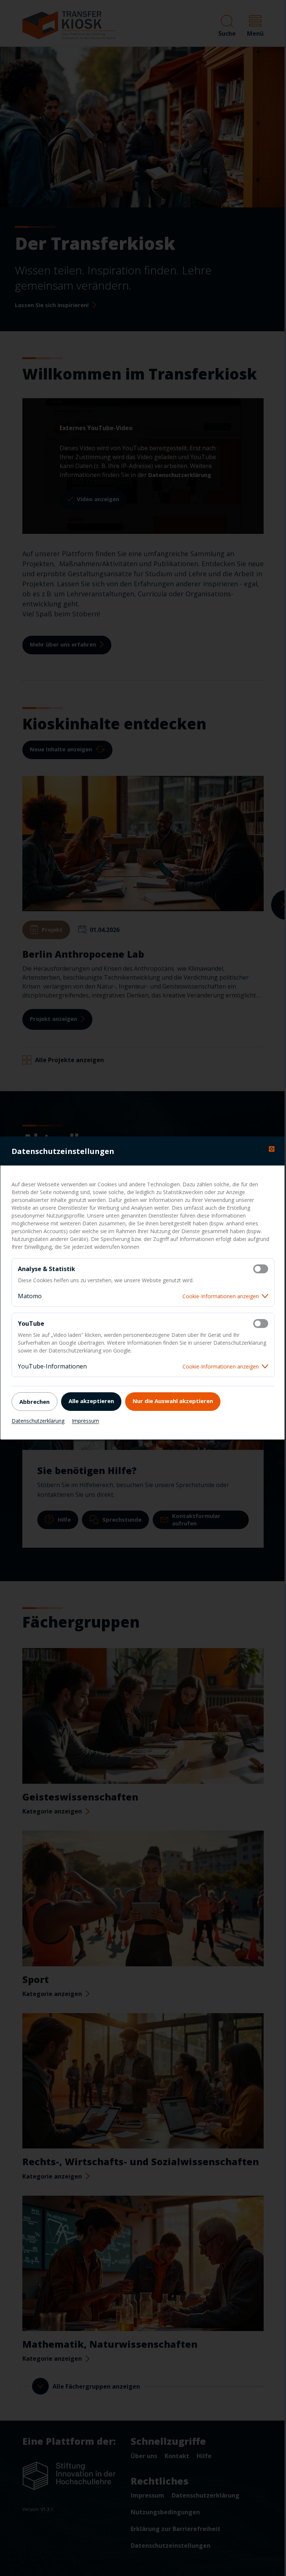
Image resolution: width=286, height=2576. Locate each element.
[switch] (261, 1269)
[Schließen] (272, 1149)
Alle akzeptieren (91, 1401)
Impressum (85, 1421)
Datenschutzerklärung (38, 1421)
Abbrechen (34, 1402)
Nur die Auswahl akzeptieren (173, 1401)
